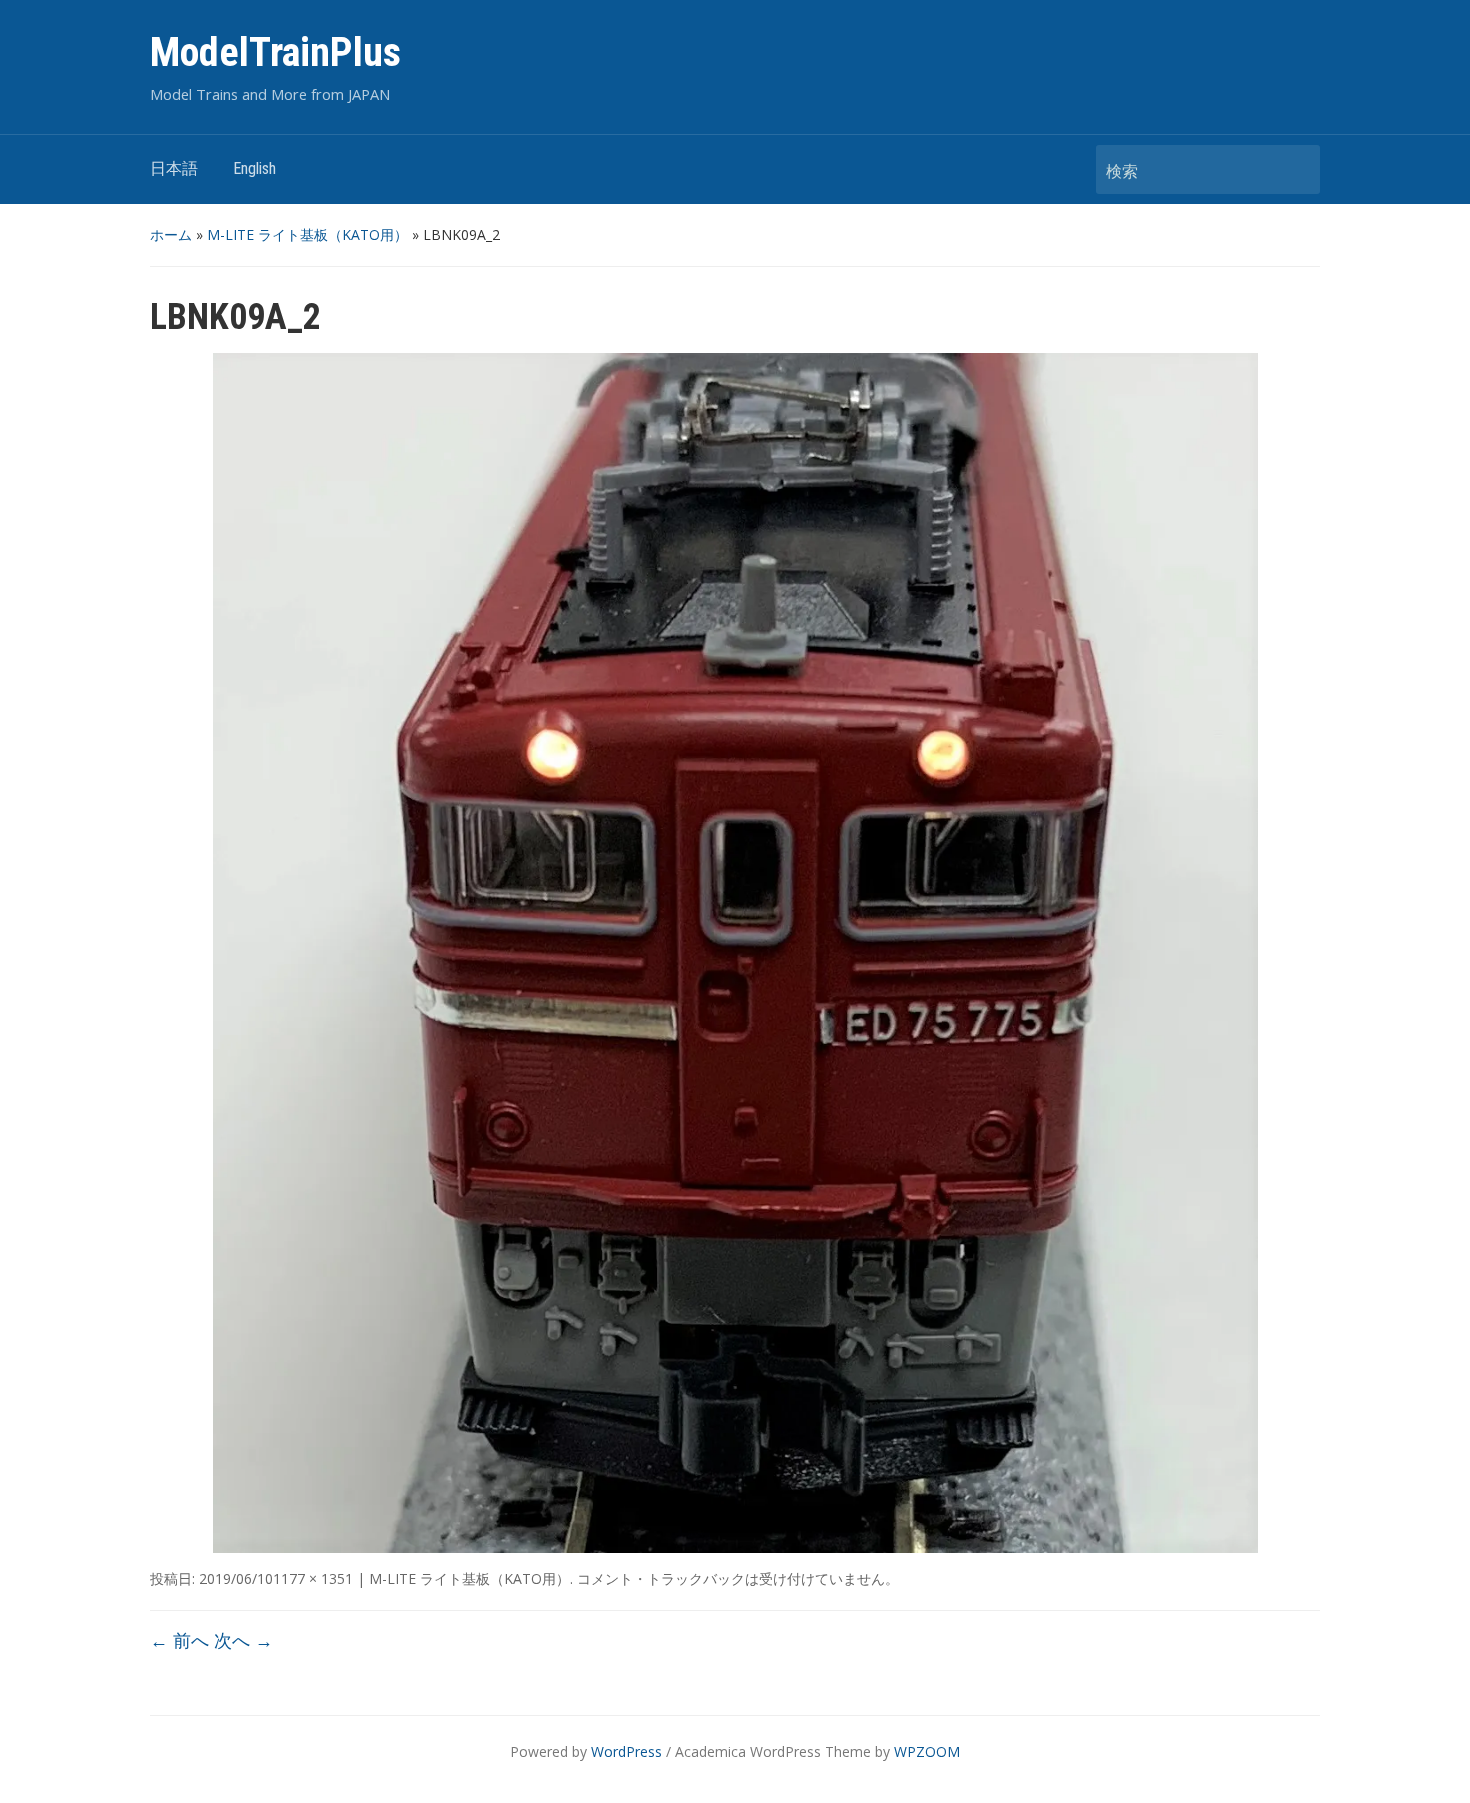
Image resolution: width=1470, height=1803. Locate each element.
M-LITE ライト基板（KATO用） (307, 234)
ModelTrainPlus (275, 52)
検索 (1295, 169)
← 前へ (179, 1640)
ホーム (171, 234)
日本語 (174, 168)
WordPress (626, 1751)
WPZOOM (927, 1751)
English (254, 168)
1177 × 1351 (313, 1578)
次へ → (243, 1640)
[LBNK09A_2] (735, 951)
